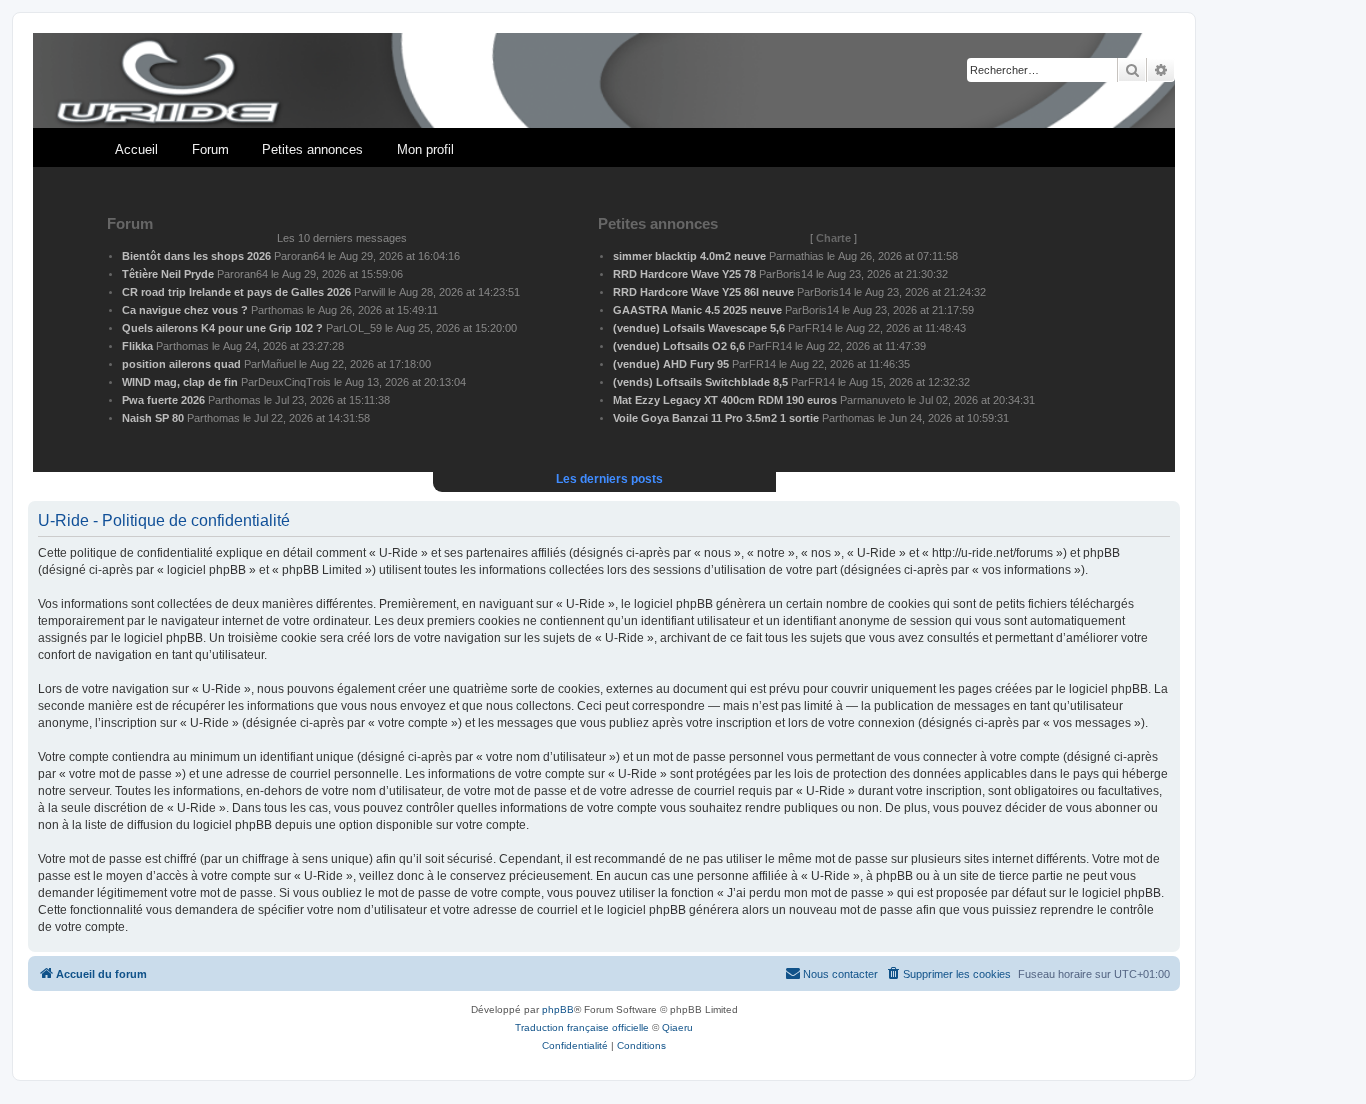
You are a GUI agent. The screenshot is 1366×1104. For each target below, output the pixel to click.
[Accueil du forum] (604, 81)
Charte (833, 238)
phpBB (558, 1009)
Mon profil (425, 149)
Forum (210, 149)
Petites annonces (312, 149)
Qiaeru (677, 1027)
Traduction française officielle (582, 1027)
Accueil (136, 149)
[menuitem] (948, 974)
